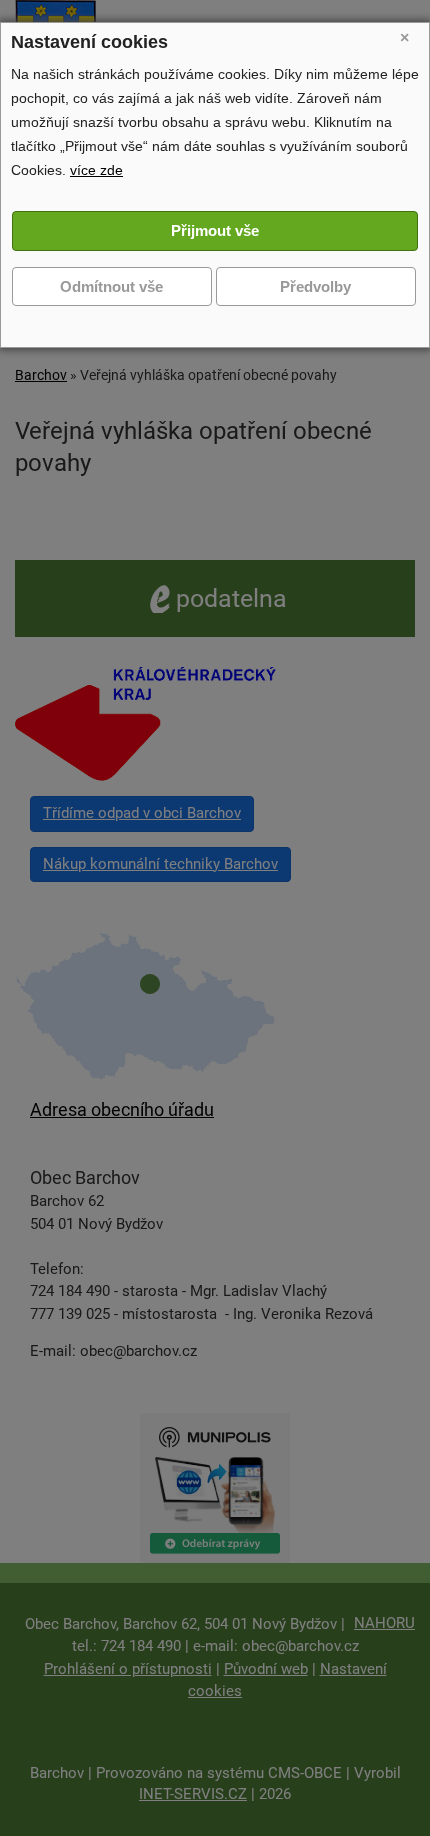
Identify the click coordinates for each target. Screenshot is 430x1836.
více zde (96, 170)
